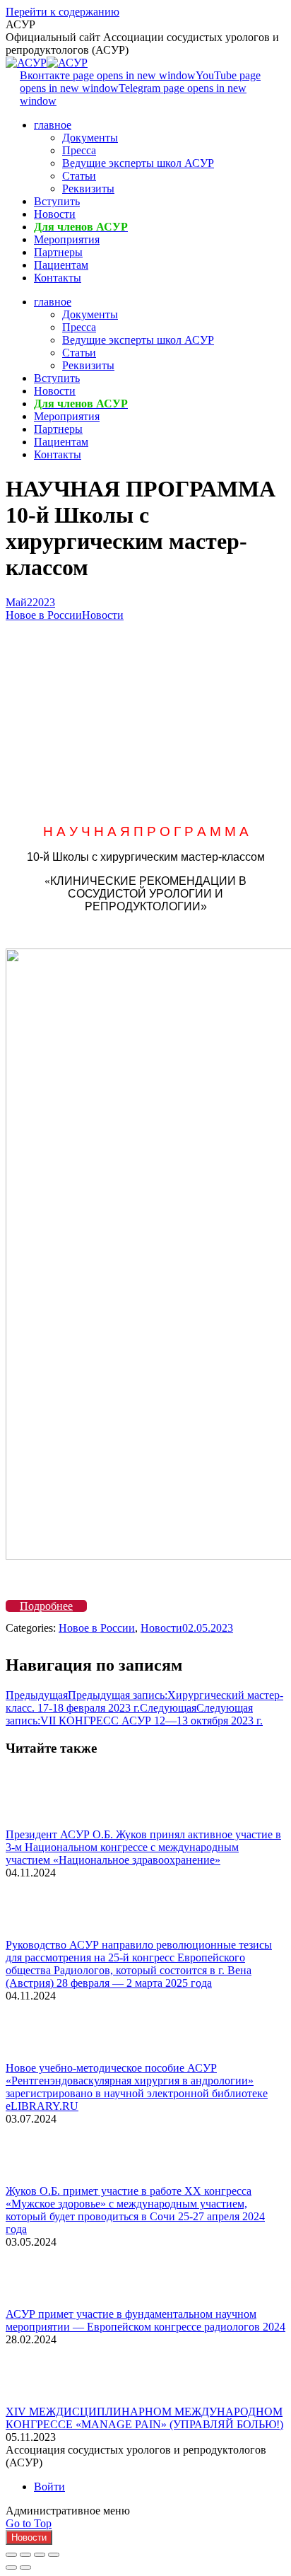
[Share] (25, 2555)
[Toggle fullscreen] (40, 2555)
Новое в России (44, 615)
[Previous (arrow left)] (11, 2568)
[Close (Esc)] (11, 2555)
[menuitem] (53, 125)
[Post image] (44, 1822)
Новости (103, 615)
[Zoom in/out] (54, 2555)
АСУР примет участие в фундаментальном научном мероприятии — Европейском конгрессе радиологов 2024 (145, 2320)
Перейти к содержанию (63, 12)
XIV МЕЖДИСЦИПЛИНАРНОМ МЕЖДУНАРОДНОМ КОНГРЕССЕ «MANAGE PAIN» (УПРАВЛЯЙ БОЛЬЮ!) (144, 2418)
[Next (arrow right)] (25, 2568)
